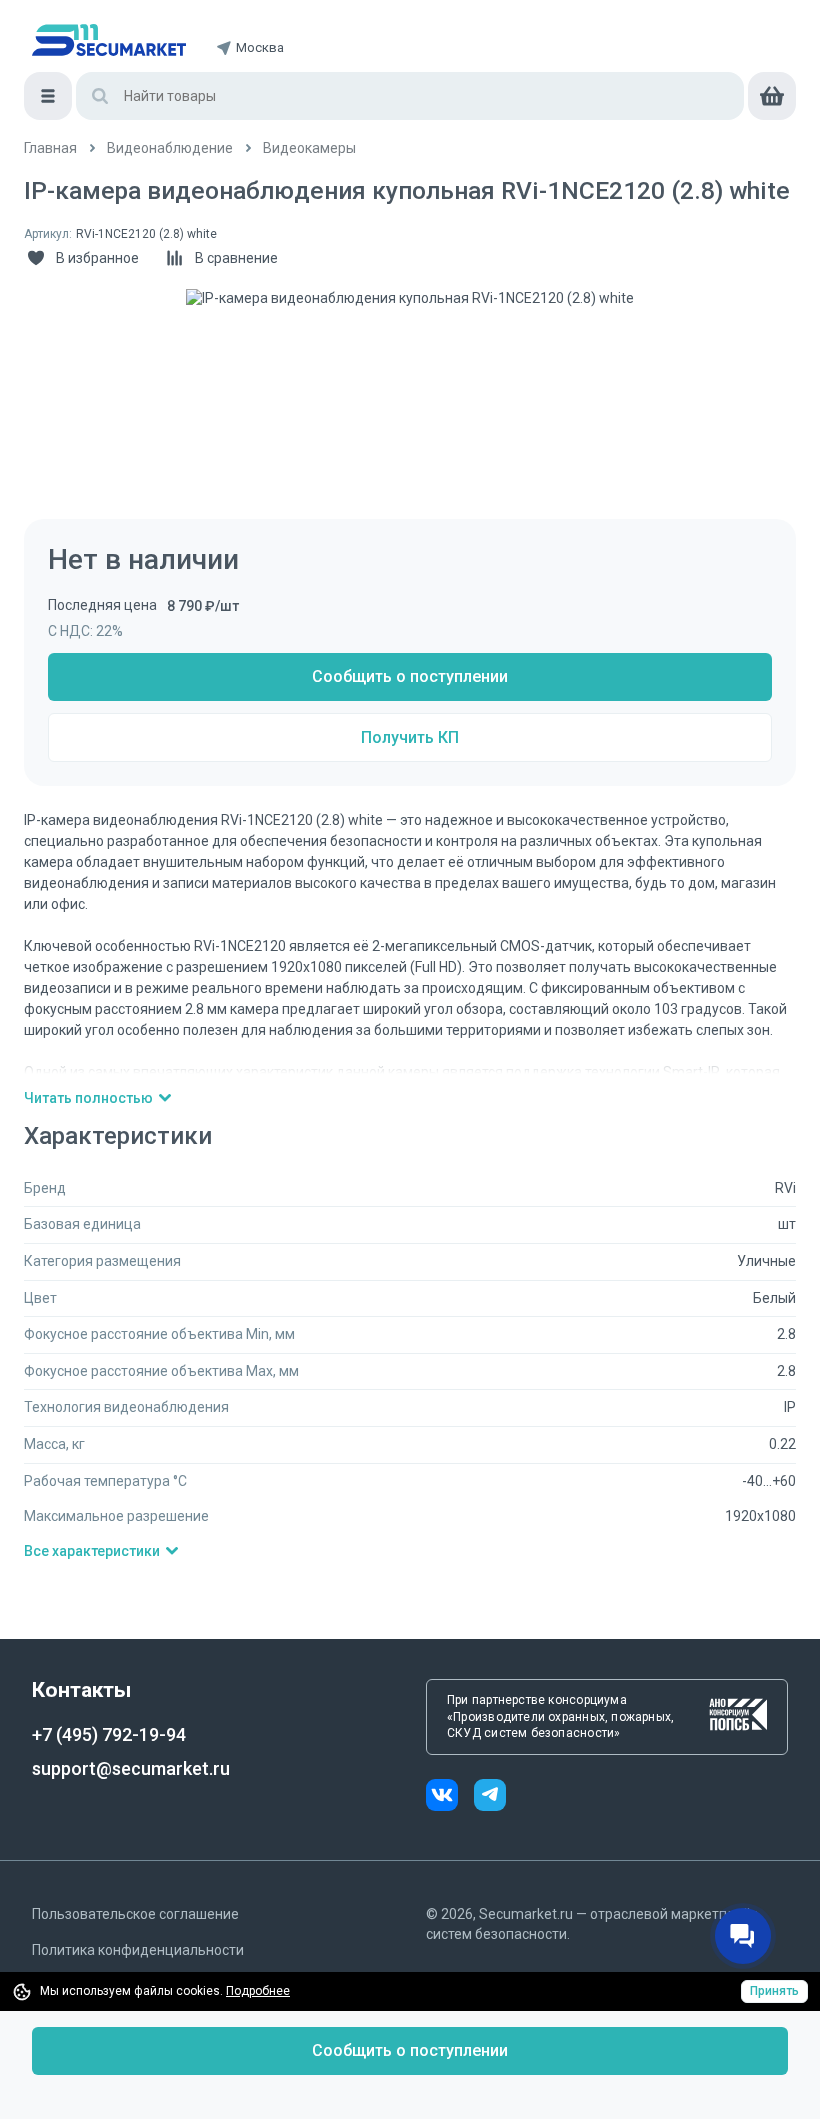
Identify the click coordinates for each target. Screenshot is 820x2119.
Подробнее (258, 1991)
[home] (109, 40)
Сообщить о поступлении (410, 676)
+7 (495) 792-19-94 (109, 1734)
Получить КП (410, 737)
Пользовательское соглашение (135, 1914)
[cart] (772, 96)
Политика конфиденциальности (138, 1950)
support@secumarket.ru (131, 1768)
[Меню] (48, 96)
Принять (774, 1991)
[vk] (450, 1797)
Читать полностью (88, 1098)
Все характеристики (92, 1551)
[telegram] (490, 1797)
